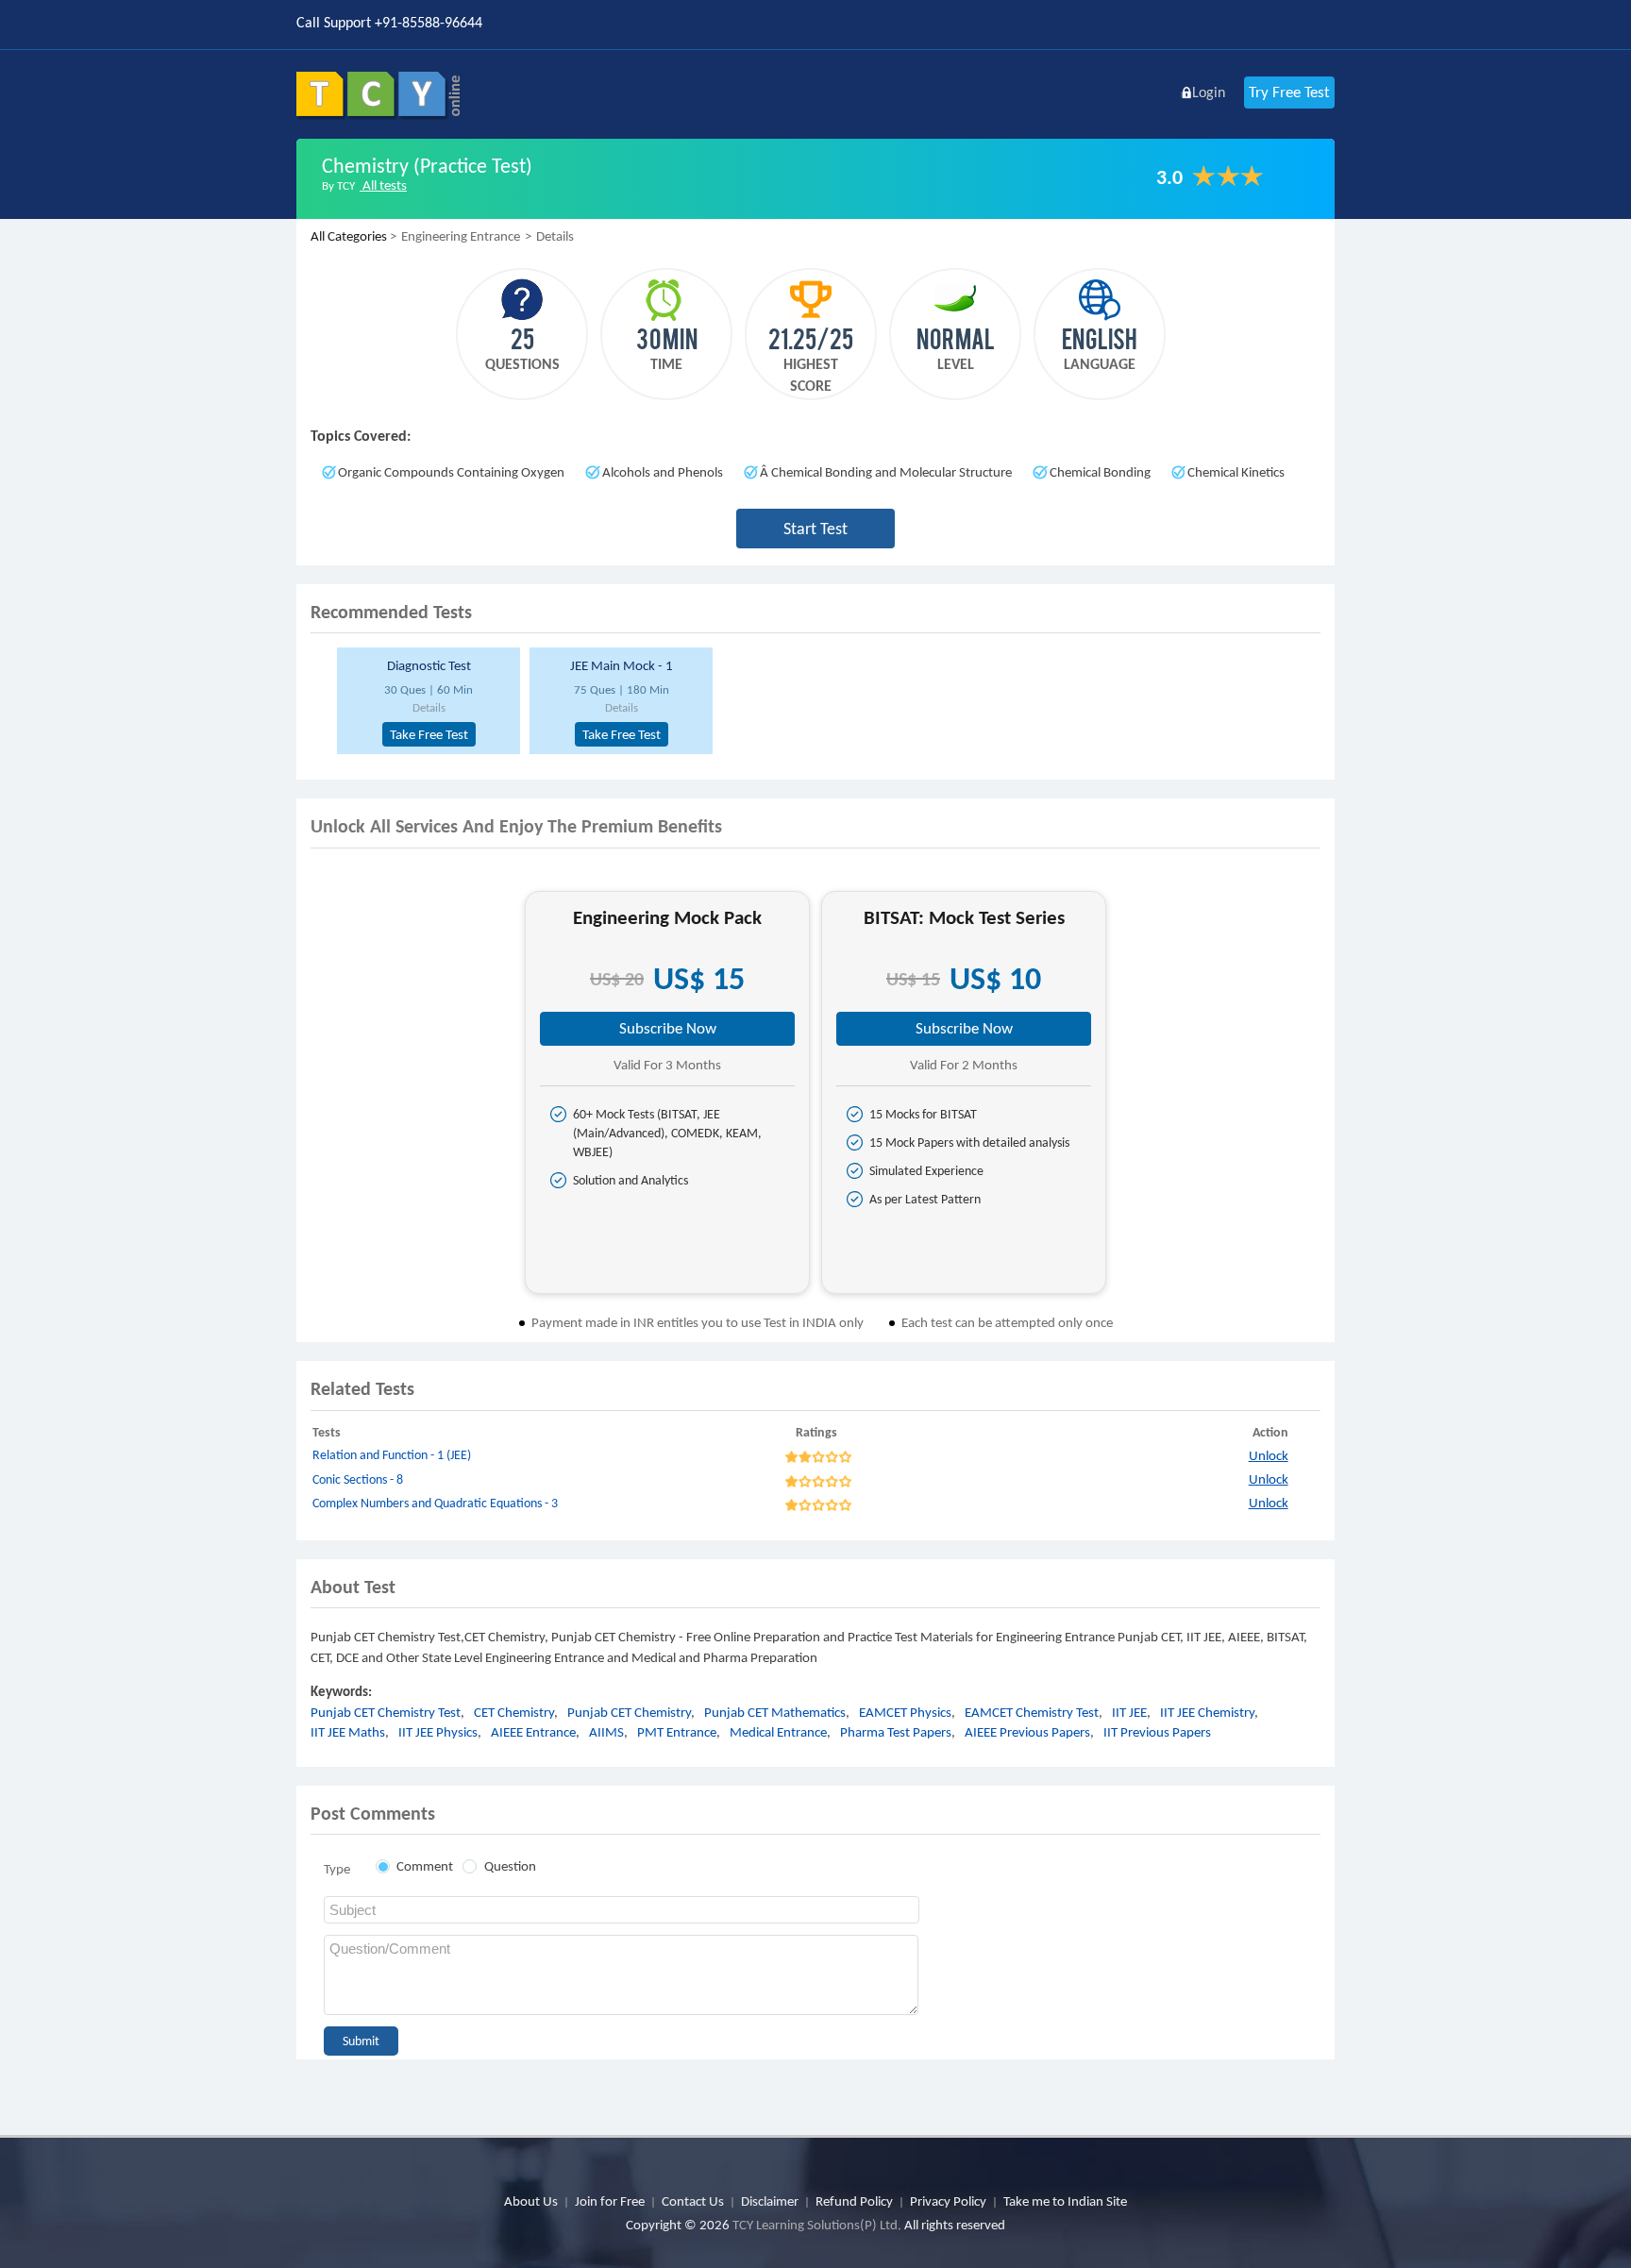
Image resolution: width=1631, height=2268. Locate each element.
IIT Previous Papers (1157, 1732)
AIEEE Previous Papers (1027, 1732)
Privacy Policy (948, 2201)
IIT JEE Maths (348, 1732)
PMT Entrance (677, 1732)
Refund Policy (854, 2201)
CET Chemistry (514, 1712)
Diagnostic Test (429, 665)
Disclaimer (770, 2201)
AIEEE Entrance (533, 1732)
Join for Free (610, 2201)
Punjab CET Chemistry (629, 1712)
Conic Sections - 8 (358, 1479)
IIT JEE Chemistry (1207, 1712)
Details (429, 707)
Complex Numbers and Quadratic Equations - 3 (435, 1503)
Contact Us (693, 2201)
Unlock (1269, 1455)
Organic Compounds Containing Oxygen (451, 472)
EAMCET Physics (905, 1712)
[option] (426, 701)
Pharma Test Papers (896, 1732)
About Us (531, 2201)
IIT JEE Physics (438, 1732)
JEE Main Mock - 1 (622, 665)
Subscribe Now (668, 1028)
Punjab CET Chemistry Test (386, 1712)
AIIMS (606, 1732)
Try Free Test (1289, 92)
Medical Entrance (778, 1732)
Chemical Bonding (1100, 472)
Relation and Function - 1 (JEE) (392, 1455)
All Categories (349, 236)
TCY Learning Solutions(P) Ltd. (817, 2225)
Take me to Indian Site (1065, 2201)
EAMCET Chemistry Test (1032, 1712)
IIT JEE (1129, 1712)
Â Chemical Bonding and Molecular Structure (886, 472)
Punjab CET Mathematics (775, 1712)
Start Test (815, 529)
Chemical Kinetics (1236, 472)
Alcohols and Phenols (663, 472)
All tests (383, 185)
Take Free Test (429, 734)
